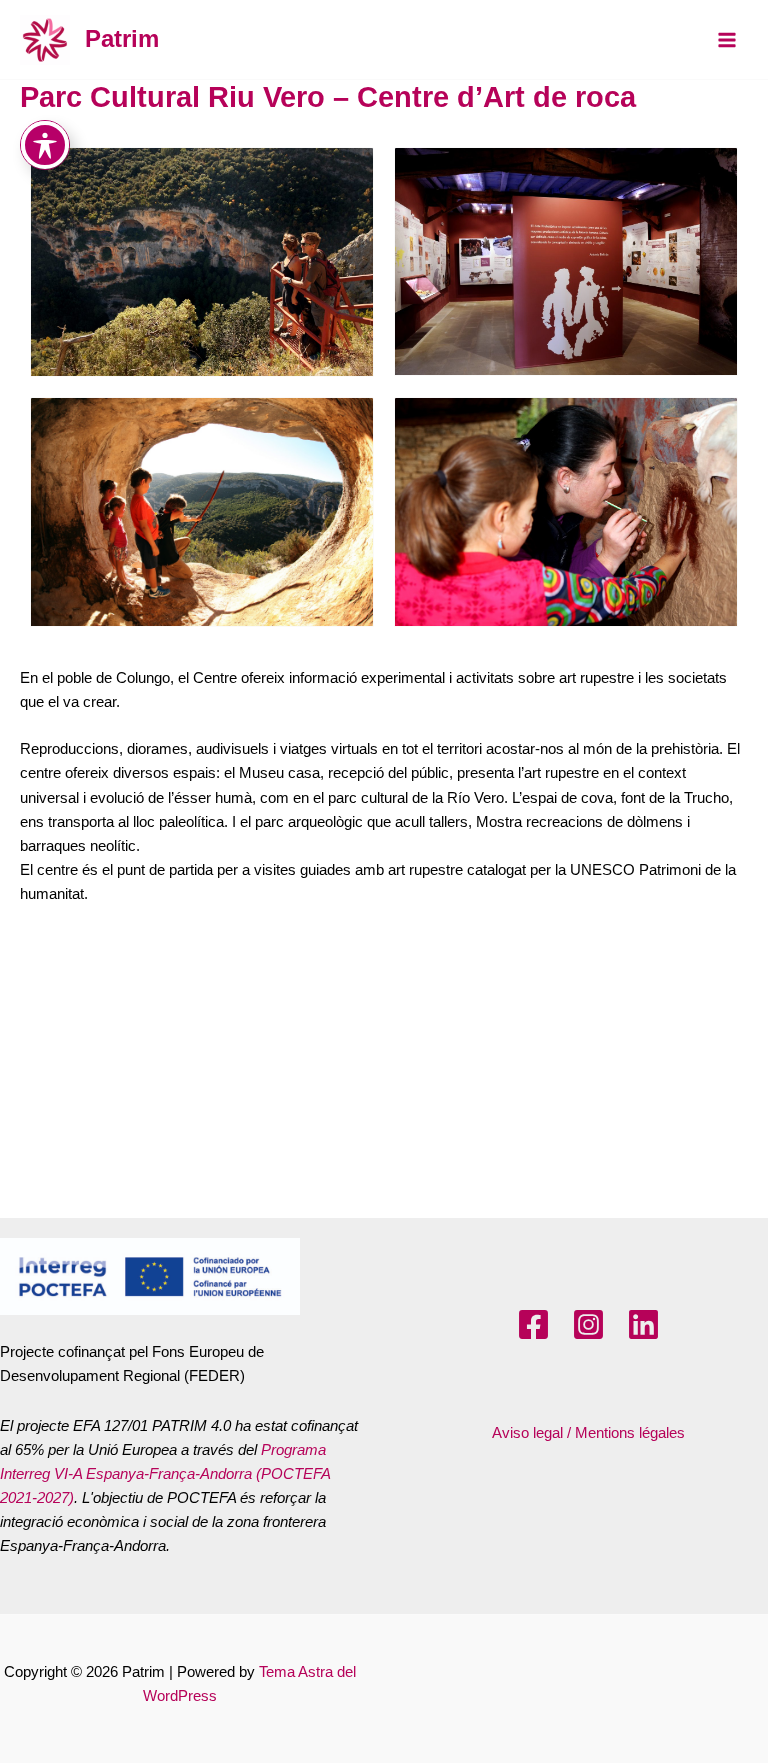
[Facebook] (533, 1324)
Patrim (122, 39)
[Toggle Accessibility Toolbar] (45, 145)
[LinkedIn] (643, 1324)
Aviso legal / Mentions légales (588, 1433)
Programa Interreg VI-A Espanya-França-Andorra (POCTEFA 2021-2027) (165, 1474)
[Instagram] (588, 1324)
